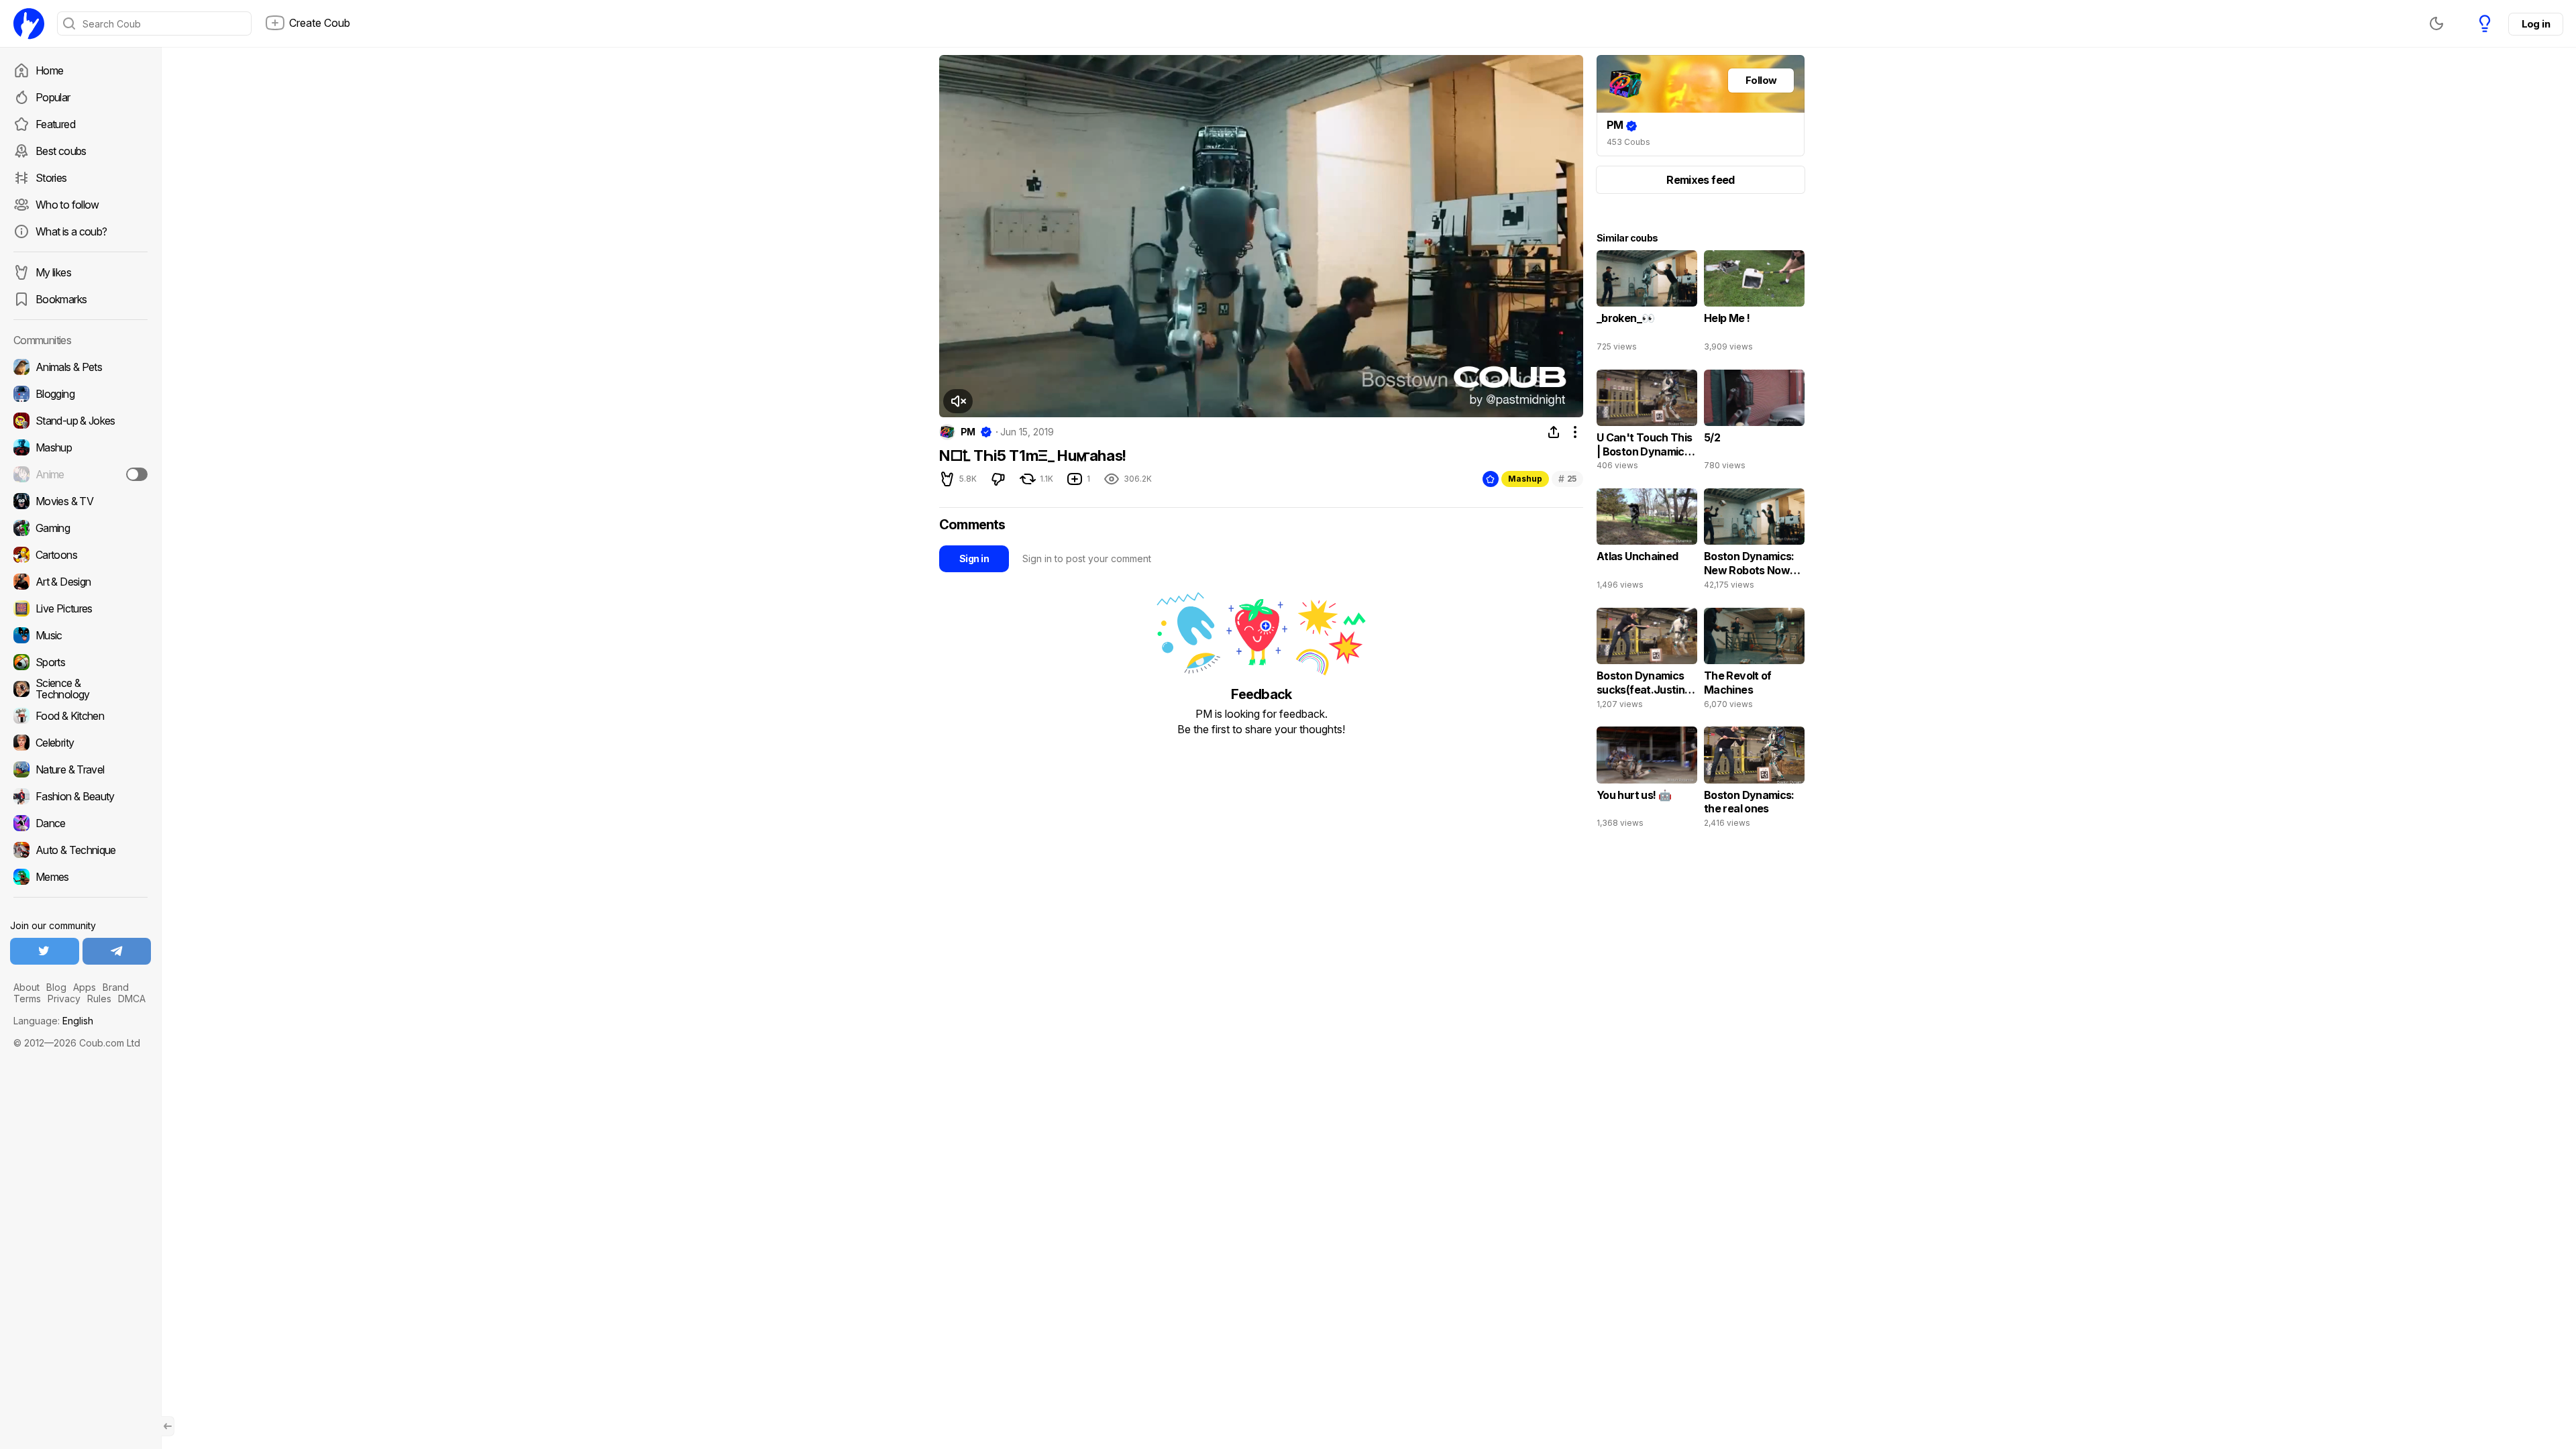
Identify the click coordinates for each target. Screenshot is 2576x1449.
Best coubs (61, 151)
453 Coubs (1628, 142)
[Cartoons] (80, 555)
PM (968, 432)
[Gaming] (80, 528)
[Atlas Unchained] (1647, 542)
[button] (958, 401)
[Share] (1554, 432)
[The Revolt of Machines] (1754, 661)
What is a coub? (71, 231)
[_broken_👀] (1647, 304)
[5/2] (1754, 423)
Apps (85, 987)
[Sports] (80, 662)
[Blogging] (80, 394)
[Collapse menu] (168, 1426)
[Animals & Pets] (80, 367)
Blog (56, 987)
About (26, 987)
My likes (53, 272)
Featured (55, 124)
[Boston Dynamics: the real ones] (1754, 780)
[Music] (80, 635)
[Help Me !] (1754, 304)
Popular (53, 97)
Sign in (974, 558)
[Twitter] (45, 951)
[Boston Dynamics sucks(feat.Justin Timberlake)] (1647, 661)
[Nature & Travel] (80, 769)
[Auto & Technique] (80, 850)
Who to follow (67, 205)
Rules (99, 999)
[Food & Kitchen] (80, 716)
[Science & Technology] (80, 689)
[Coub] (29, 23)
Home (49, 70)
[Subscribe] (137, 474)
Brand (116, 987)
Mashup (1525, 479)
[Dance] (80, 823)
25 (1567, 479)
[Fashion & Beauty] (80, 796)
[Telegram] (117, 951)
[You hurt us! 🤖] (1647, 780)
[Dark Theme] (2436, 23)
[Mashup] (80, 447)
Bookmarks (61, 299)
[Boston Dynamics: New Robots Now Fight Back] (1754, 542)
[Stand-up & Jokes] (80, 421)
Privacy (64, 999)
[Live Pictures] (80, 608)
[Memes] (80, 877)
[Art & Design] (80, 582)
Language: (53, 1021)
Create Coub (320, 23)
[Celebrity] (80, 743)
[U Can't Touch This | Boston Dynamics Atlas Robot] (1647, 423)
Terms (27, 999)
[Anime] (80, 474)
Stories (51, 178)
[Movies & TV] (80, 501)
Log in (2536, 24)
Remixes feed (1700, 180)
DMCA (132, 999)
